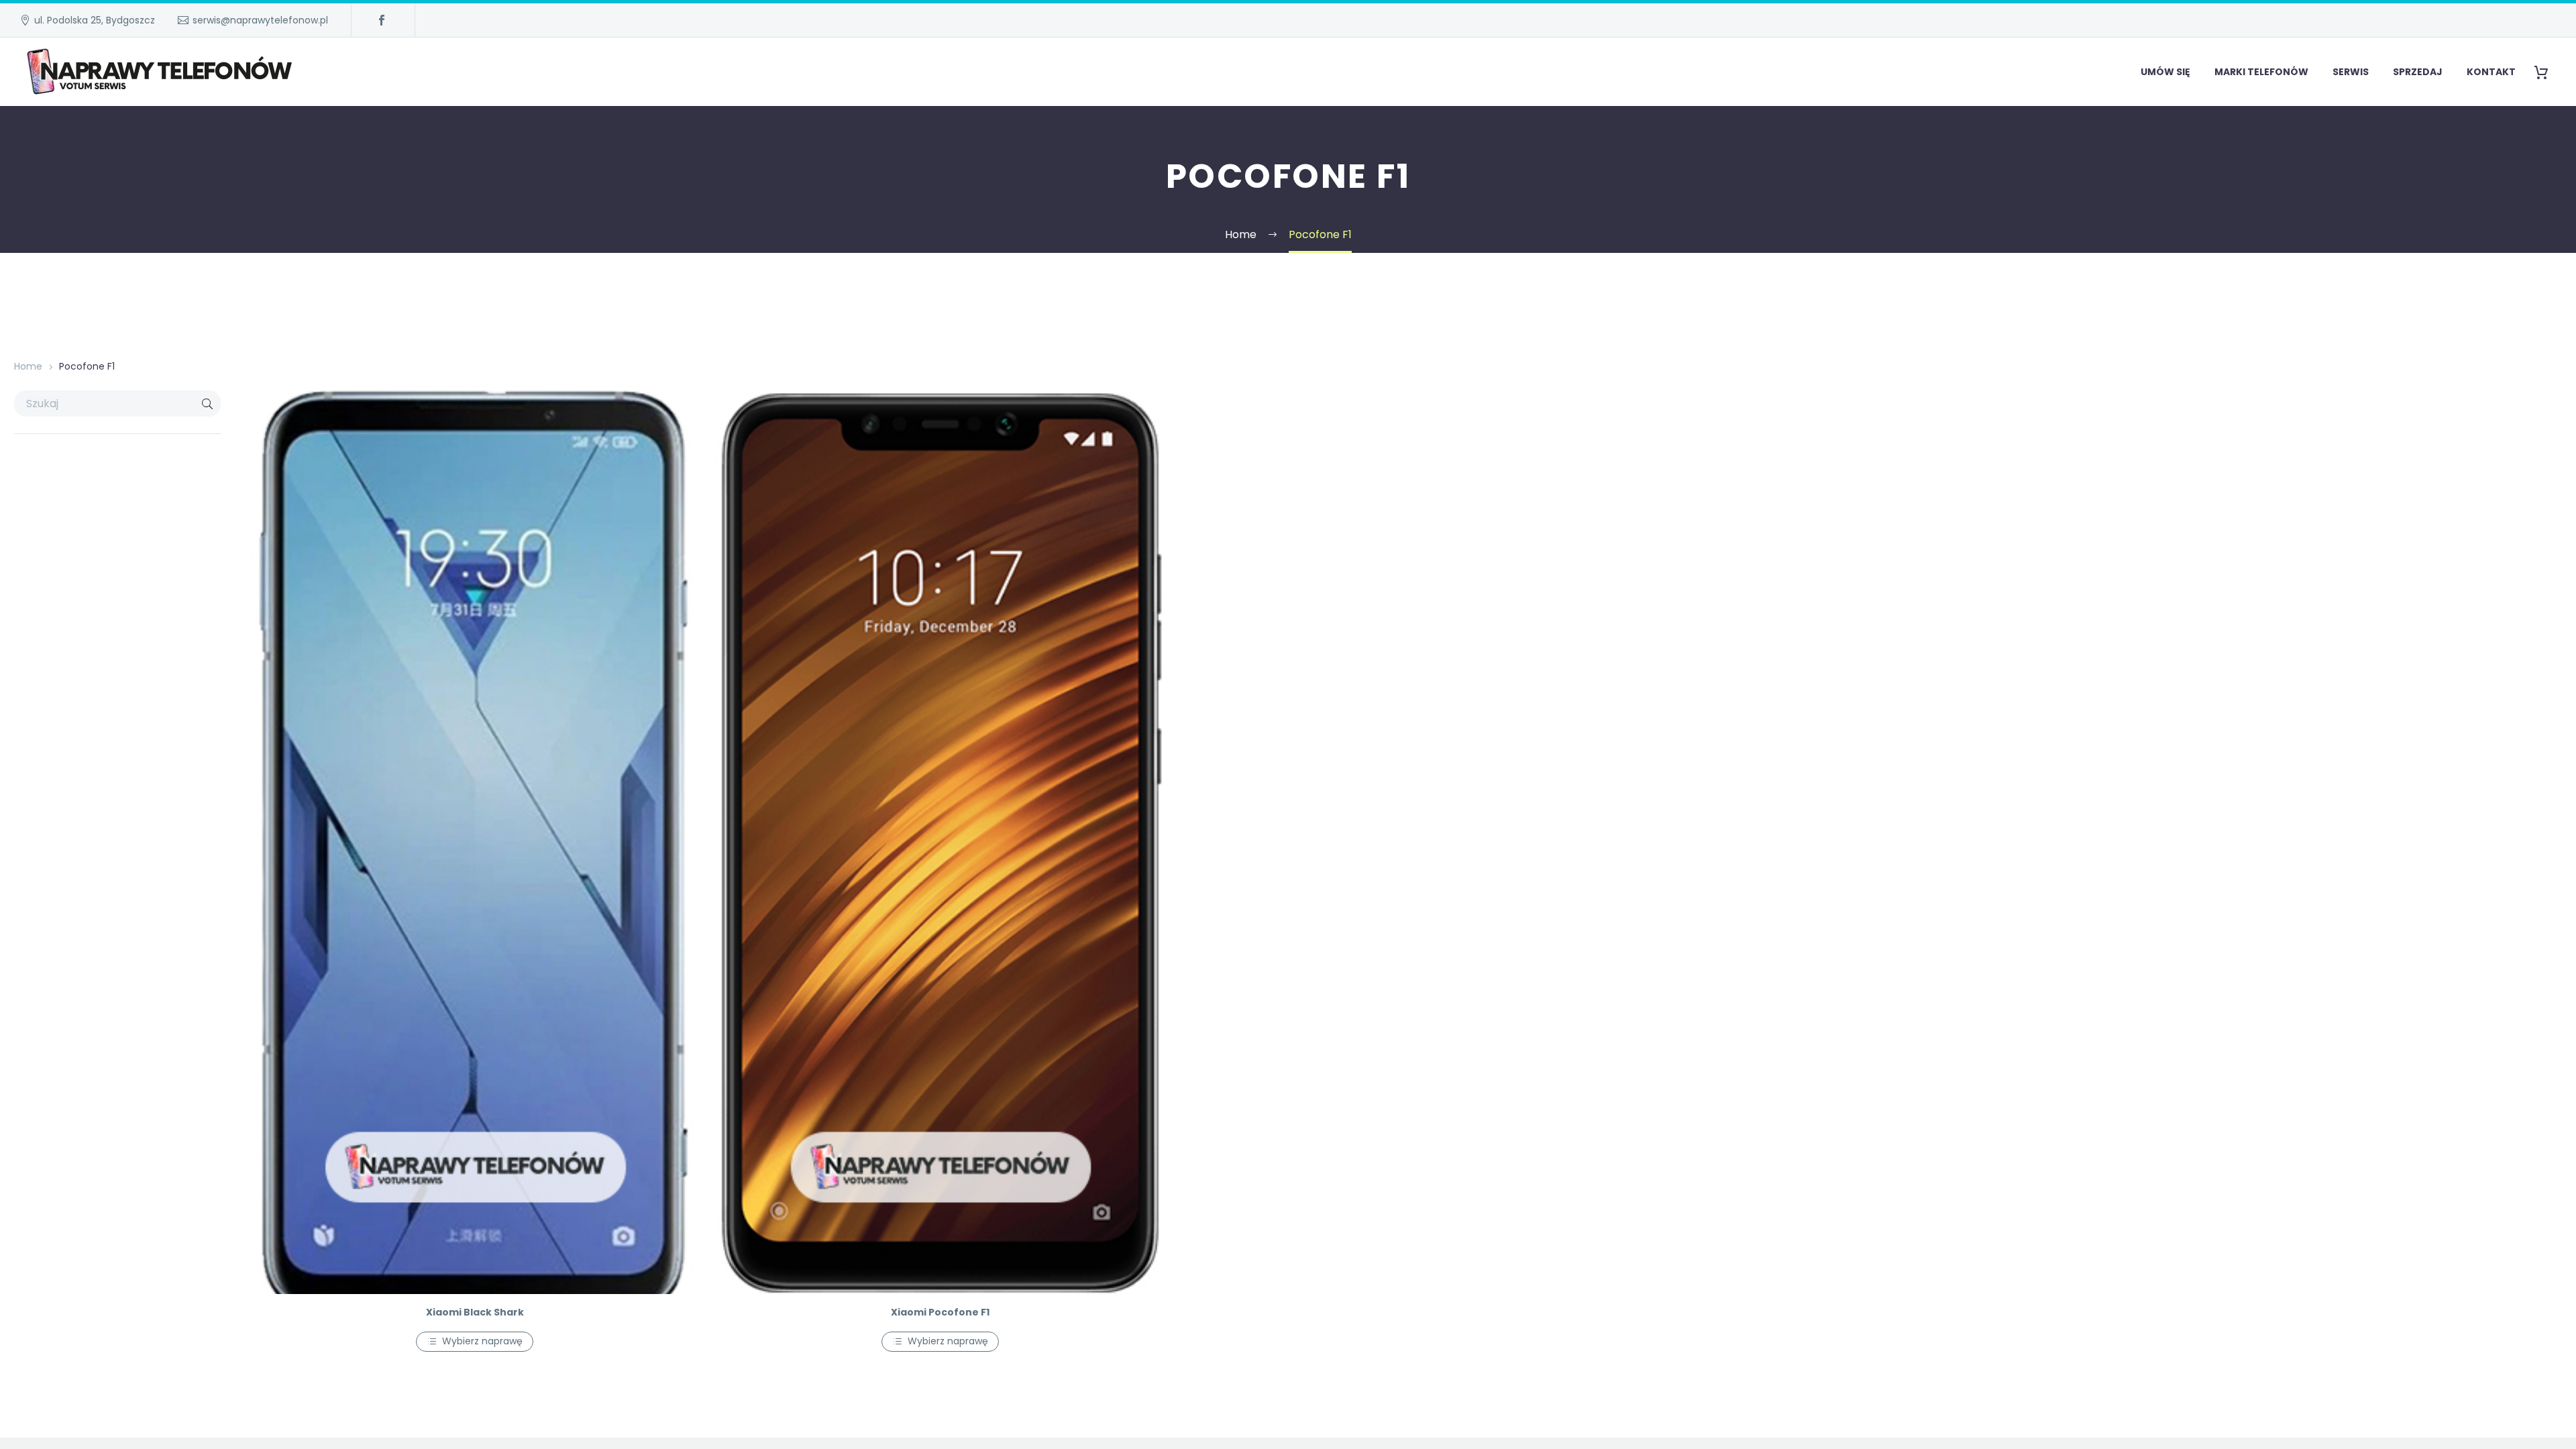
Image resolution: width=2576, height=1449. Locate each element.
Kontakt (2491, 72)
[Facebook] (382, 20)
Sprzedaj (2418, 72)
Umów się (2165, 72)
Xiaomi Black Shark (475, 1312)
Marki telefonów (2261, 72)
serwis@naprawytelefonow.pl (260, 20)
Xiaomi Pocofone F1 (940, 1312)
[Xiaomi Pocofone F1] (941, 842)
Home (28, 366)
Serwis (2351, 72)
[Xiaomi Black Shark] (475, 842)
